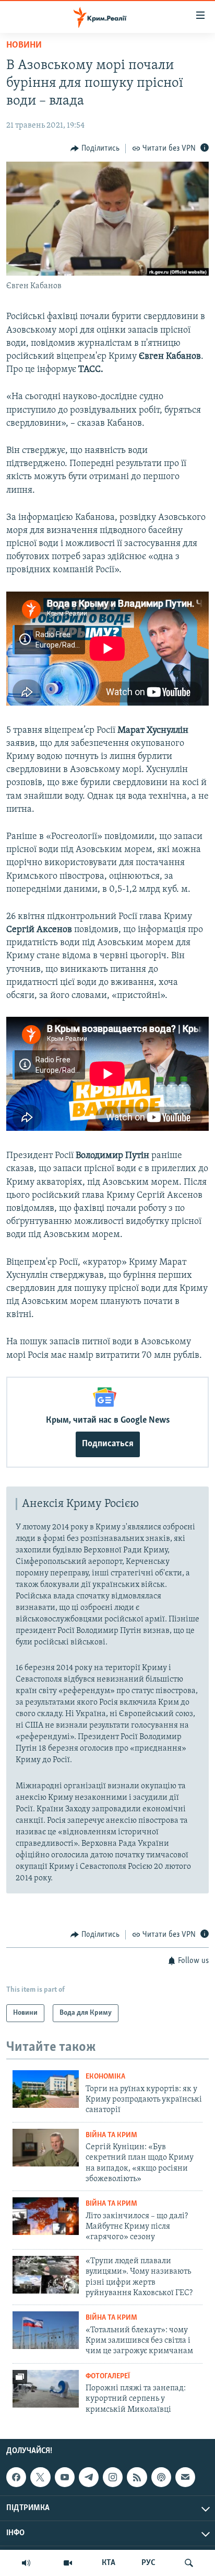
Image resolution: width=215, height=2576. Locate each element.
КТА (109, 2563)
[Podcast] (161, 2477)
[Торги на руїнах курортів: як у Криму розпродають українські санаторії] (46, 2089)
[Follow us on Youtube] (65, 2477)
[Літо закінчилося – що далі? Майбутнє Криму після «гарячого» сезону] (46, 2216)
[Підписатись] (185, 2477)
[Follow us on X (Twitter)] (40, 2477)
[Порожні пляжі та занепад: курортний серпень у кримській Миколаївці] (46, 2389)
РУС (148, 2563)
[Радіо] (26, 2563)
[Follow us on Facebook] (16, 2477)
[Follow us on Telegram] (89, 2477)
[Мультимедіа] (68, 2563)
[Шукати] (189, 2563)
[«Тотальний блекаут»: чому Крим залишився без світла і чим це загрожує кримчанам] (46, 2330)
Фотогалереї (108, 2376)
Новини (24, 46)
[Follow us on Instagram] (113, 2477)
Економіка (105, 2077)
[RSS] (137, 2477)
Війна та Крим (111, 2135)
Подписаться (108, 1444)
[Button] (95, 149)
